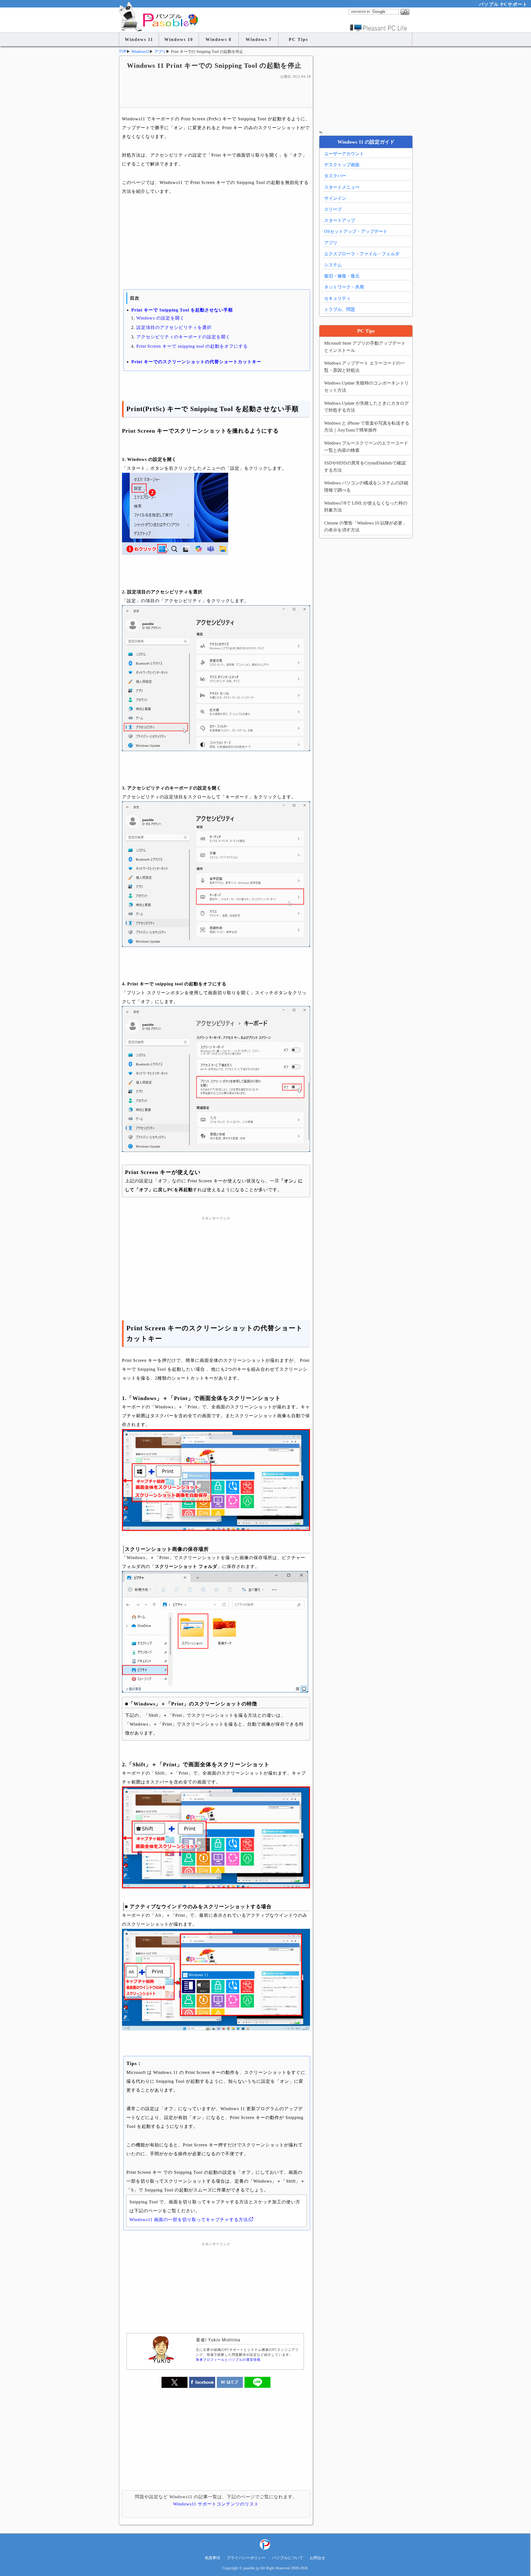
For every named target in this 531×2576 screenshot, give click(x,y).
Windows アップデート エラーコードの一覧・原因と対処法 (365, 367)
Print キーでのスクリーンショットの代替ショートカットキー (196, 362)
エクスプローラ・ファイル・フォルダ (362, 254)
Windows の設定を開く (160, 318)
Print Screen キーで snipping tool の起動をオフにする (192, 346)
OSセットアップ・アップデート (356, 231)
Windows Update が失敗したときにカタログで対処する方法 (366, 407)
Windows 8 (218, 39)
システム (333, 265)
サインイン (335, 198)
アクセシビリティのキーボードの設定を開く (183, 337)
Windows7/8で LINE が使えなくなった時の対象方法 (366, 507)
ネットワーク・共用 (344, 287)
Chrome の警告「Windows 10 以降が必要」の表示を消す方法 (365, 527)
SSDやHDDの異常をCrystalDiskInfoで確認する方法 (365, 467)
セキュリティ (337, 298)
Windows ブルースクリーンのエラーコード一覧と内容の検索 (366, 447)
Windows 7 (259, 39)
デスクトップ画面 (342, 165)
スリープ (333, 209)
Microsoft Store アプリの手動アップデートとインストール (365, 347)
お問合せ (317, 2558)
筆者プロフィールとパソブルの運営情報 (228, 2360)
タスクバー (335, 176)
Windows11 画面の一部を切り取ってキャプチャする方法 (189, 2220)
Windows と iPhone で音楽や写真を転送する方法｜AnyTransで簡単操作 (367, 427)
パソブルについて (288, 2558)
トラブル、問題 (340, 309)
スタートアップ (340, 220)
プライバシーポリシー (246, 2558)
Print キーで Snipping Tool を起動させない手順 (182, 310)
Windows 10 (179, 39)
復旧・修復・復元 (342, 276)
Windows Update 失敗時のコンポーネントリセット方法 (366, 387)
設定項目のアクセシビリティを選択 (174, 327)
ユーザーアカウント (344, 154)
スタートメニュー (342, 187)
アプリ (331, 243)
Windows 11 (139, 39)
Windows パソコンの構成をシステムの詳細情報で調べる (366, 486)
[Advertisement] (216, 93)
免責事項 (212, 2558)
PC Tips (298, 39)
